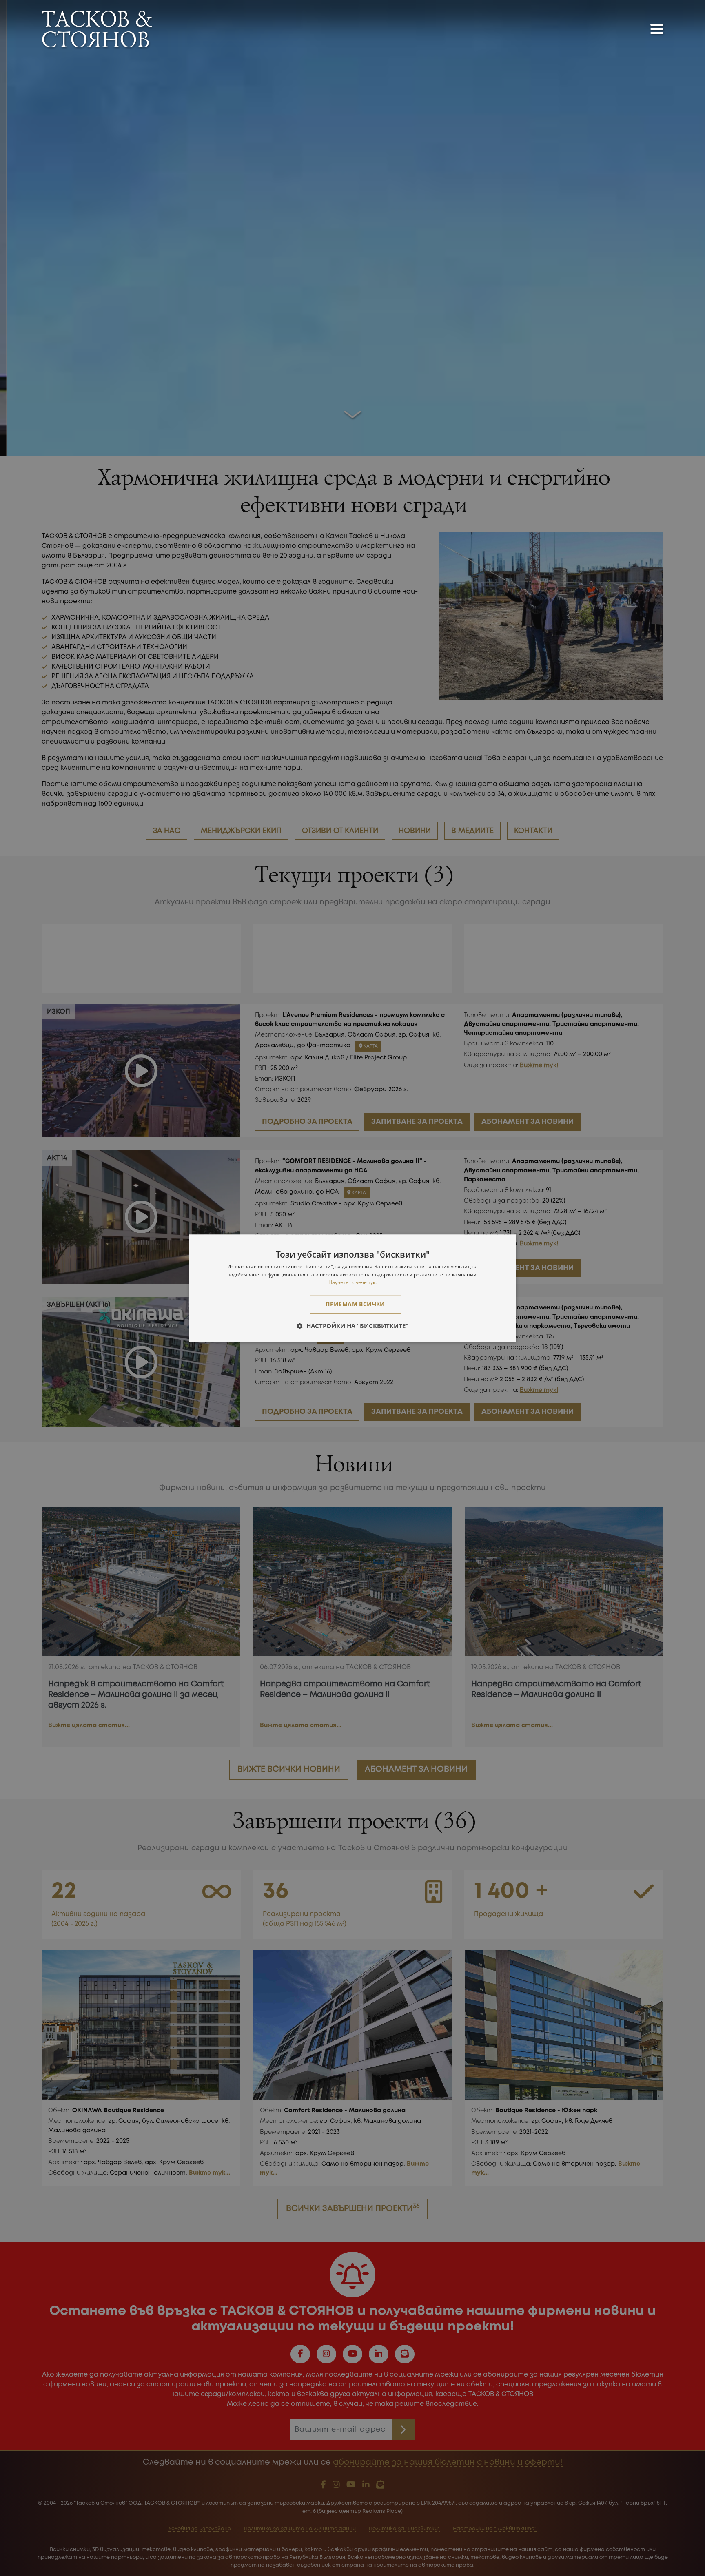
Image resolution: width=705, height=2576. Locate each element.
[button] (352, 1326)
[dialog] (352, 1288)
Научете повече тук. (352, 1283)
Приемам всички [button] (355, 1304)
